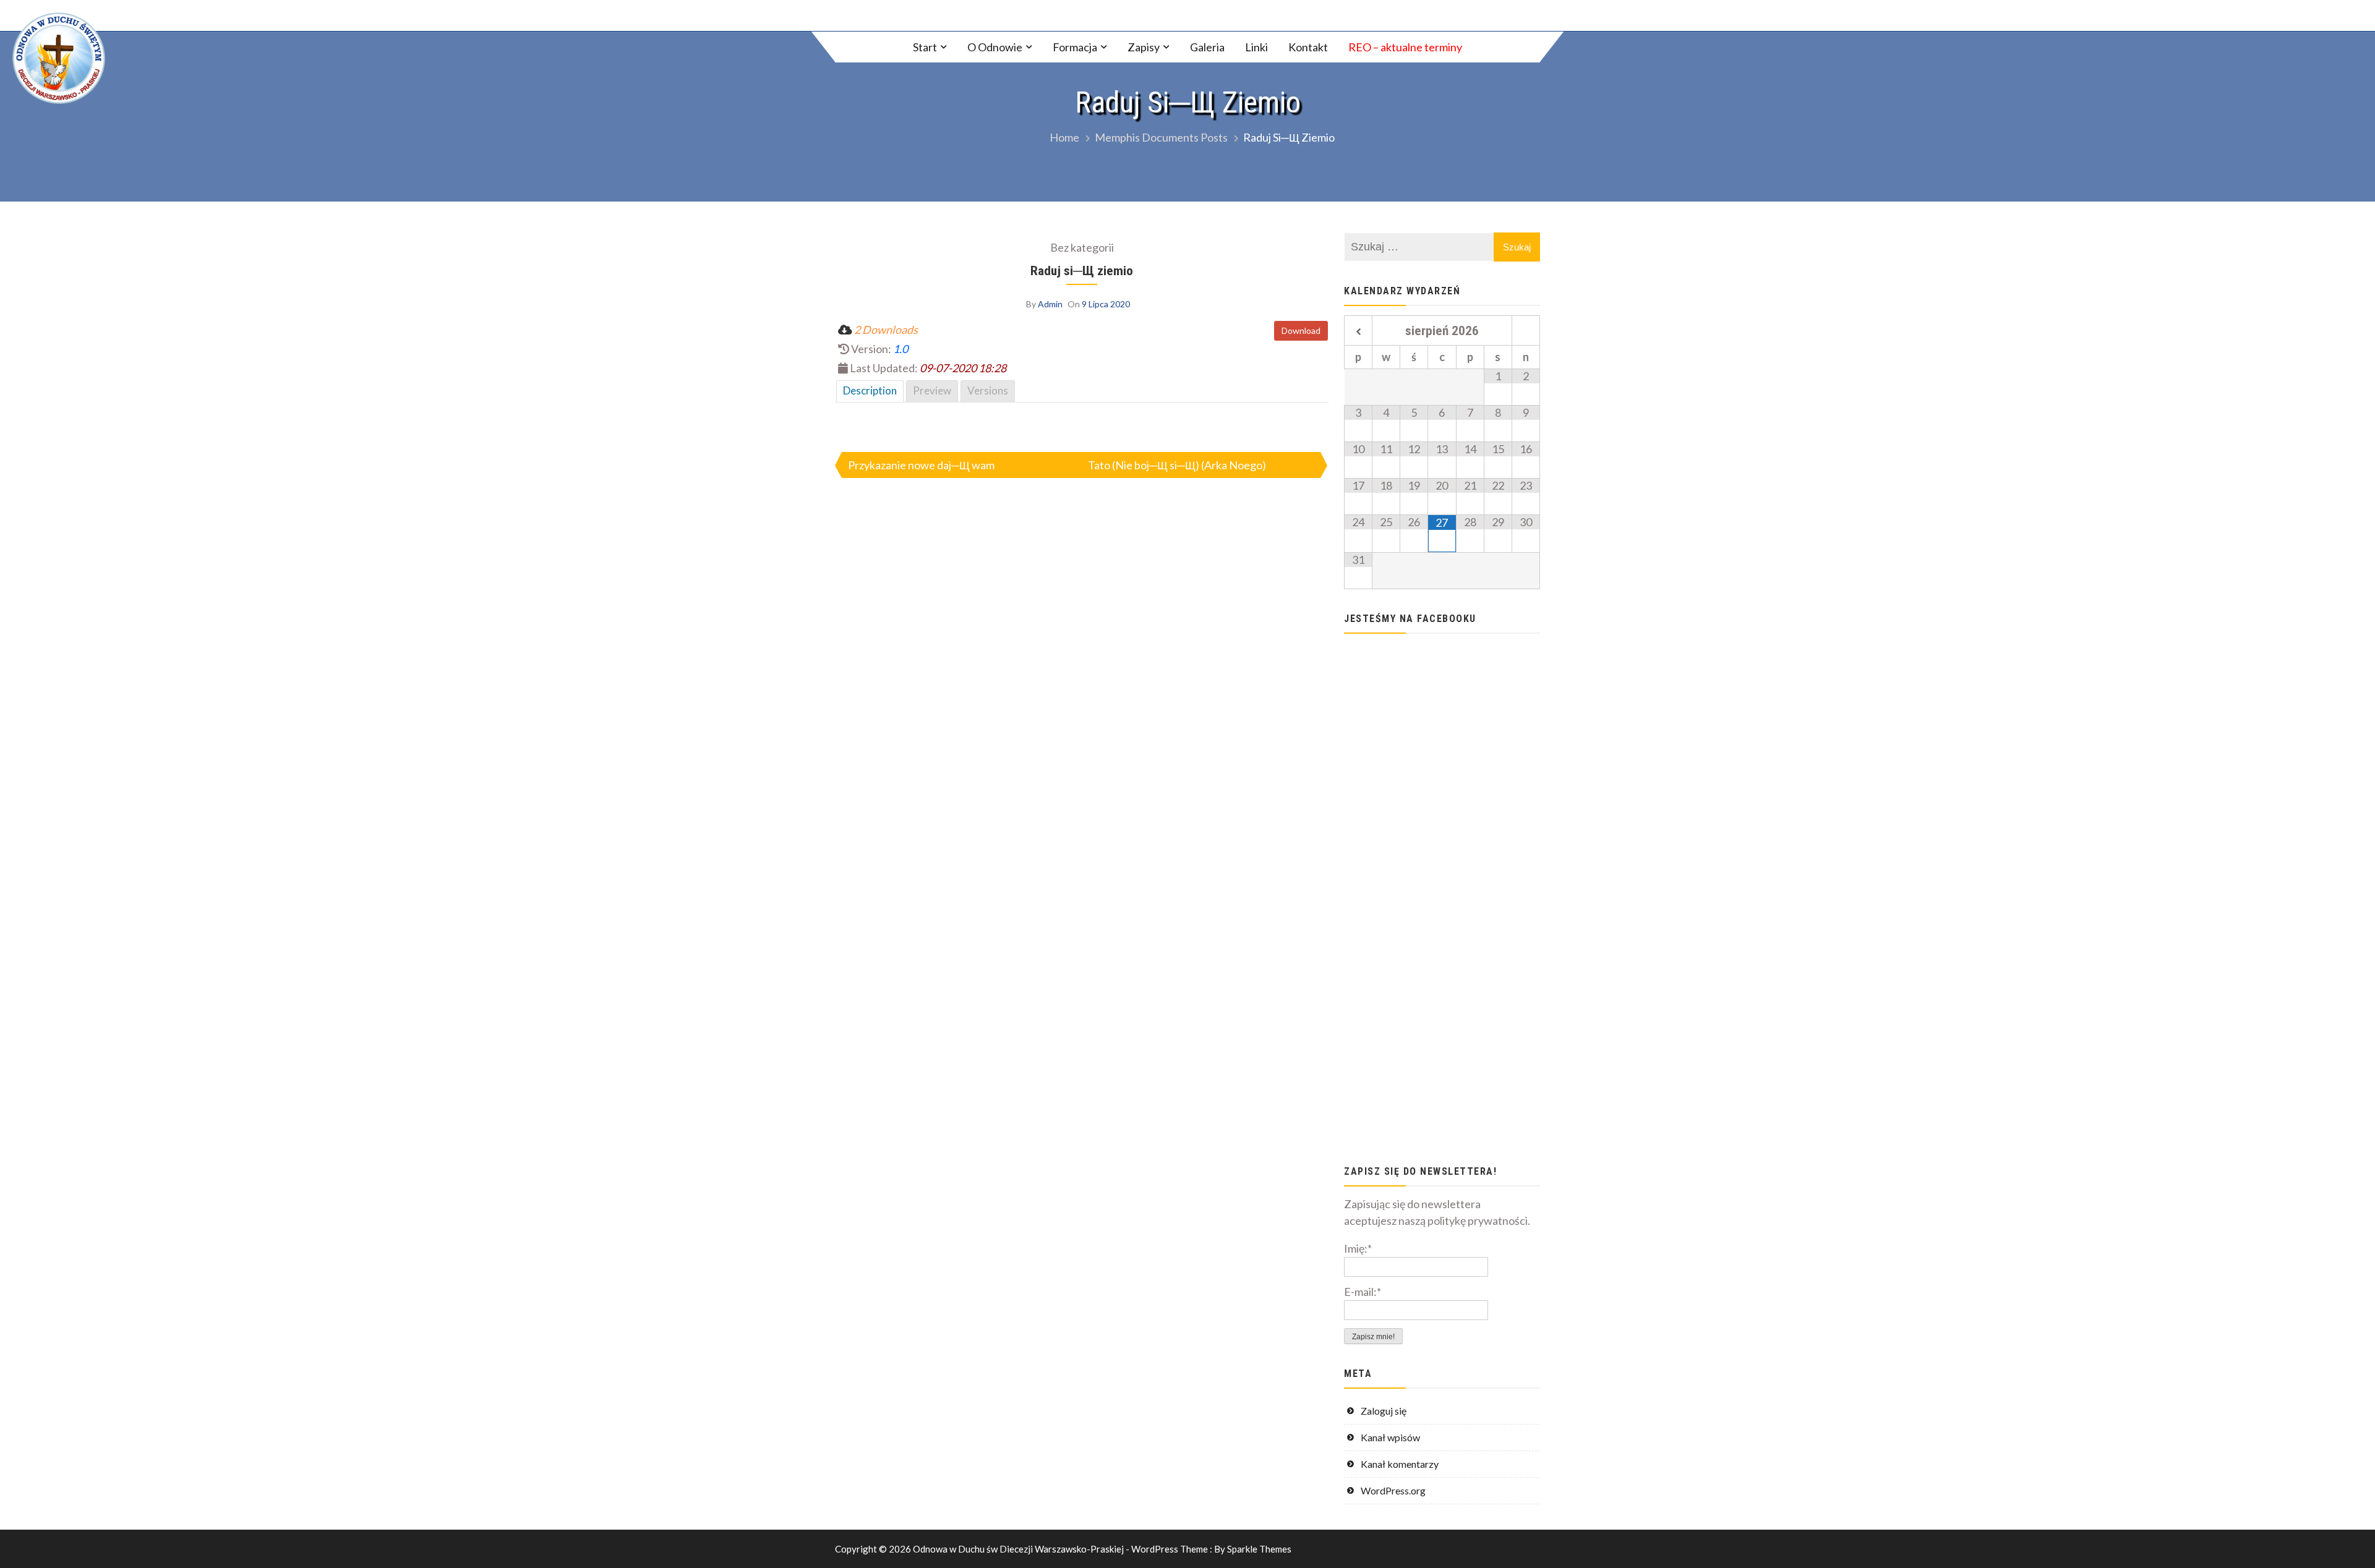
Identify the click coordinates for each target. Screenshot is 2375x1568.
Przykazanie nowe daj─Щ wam (921, 465)
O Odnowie (995, 47)
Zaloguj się (1384, 1411)
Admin (1050, 304)
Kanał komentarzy (1400, 1464)
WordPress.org (1393, 1490)
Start (925, 47)
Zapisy (1144, 47)
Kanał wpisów (1390, 1437)
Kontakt (1308, 47)
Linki (1256, 47)
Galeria (1207, 47)
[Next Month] (1526, 332)
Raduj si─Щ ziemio (1082, 271)
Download (1301, 330)
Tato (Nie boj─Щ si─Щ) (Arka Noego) (1177, 465)
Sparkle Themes (1259, 1549)
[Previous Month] (1358, 332)
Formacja (1075, 47)
